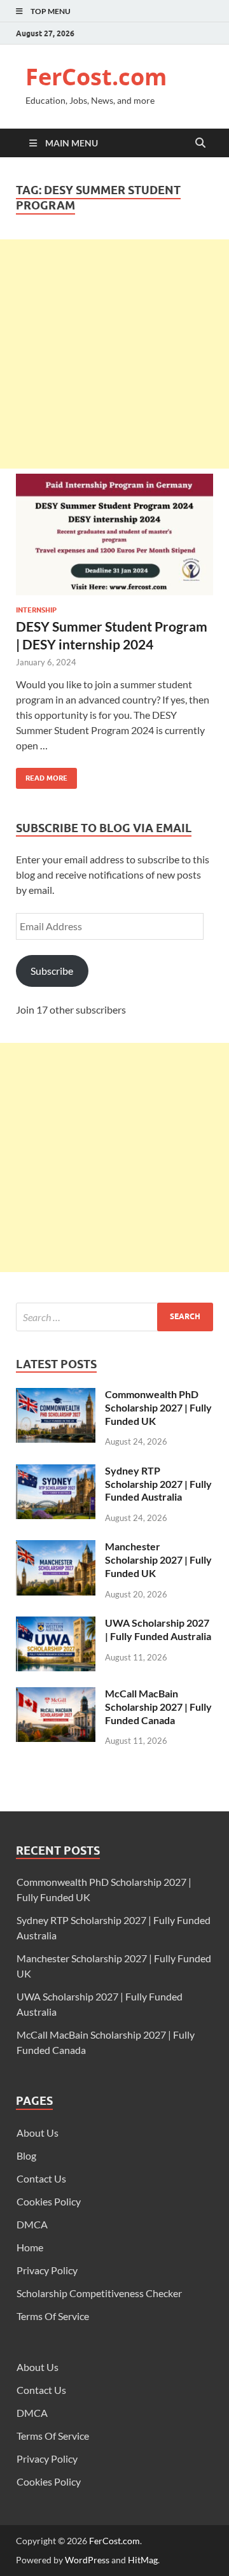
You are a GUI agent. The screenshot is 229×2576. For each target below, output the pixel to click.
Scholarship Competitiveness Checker (99, 2293)
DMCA (32, 2224)
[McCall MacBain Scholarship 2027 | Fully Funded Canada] (56, 1695)
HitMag (143, 2560)
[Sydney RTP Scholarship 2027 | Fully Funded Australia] (56, 1472)
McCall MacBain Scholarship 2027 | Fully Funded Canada (158, 1707)
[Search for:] (114, 1317)
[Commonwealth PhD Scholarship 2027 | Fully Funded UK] (56, 1395)
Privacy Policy (47, 2270)
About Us (38, 2133)
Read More (42, 775)
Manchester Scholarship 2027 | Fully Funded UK (158, 1560)
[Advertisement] (114, 354)
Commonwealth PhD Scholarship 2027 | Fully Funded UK (158, 1407)
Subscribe (52, 971)
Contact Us (41, 2178)
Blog (26, 2155)
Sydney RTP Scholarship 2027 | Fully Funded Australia (158, 1484)
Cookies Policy (49, 2201)
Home (30, 2247)
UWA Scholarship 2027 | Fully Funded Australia (158, 1629)
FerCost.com (96, 77)
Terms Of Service (53, 2316)
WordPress (87, 2560)
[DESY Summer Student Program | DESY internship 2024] (114, 540)
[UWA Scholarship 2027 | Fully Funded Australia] (56, 1624)
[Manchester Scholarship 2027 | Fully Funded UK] (56, 1547)
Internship (36, 610)
